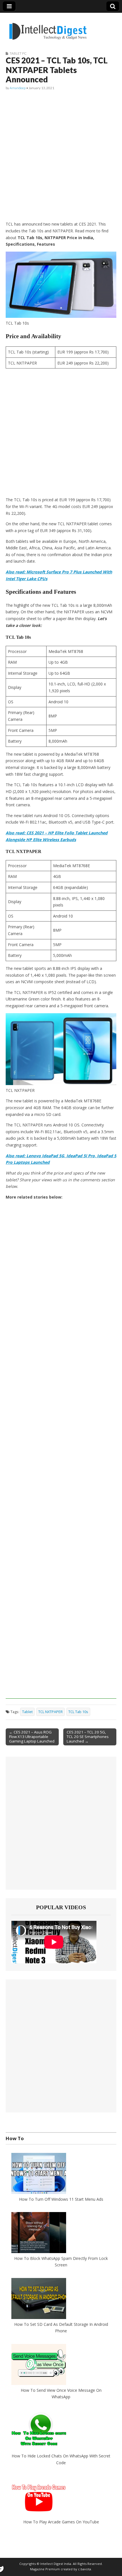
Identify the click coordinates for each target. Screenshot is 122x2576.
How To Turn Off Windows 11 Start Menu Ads (61, 2199)
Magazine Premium (45, 2569)
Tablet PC (18, 53)
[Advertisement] (61, 156)
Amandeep (18, 88)
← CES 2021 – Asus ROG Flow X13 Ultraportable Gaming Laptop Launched (32, 1737)
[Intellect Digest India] (48, 28)
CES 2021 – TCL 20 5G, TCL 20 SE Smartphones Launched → (88, 1737)
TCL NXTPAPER (51, 1712)
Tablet (27, 1712)
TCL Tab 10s (78, 1712)
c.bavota (85, 2569)
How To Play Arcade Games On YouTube (61, 2522)
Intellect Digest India (56, 2564)
